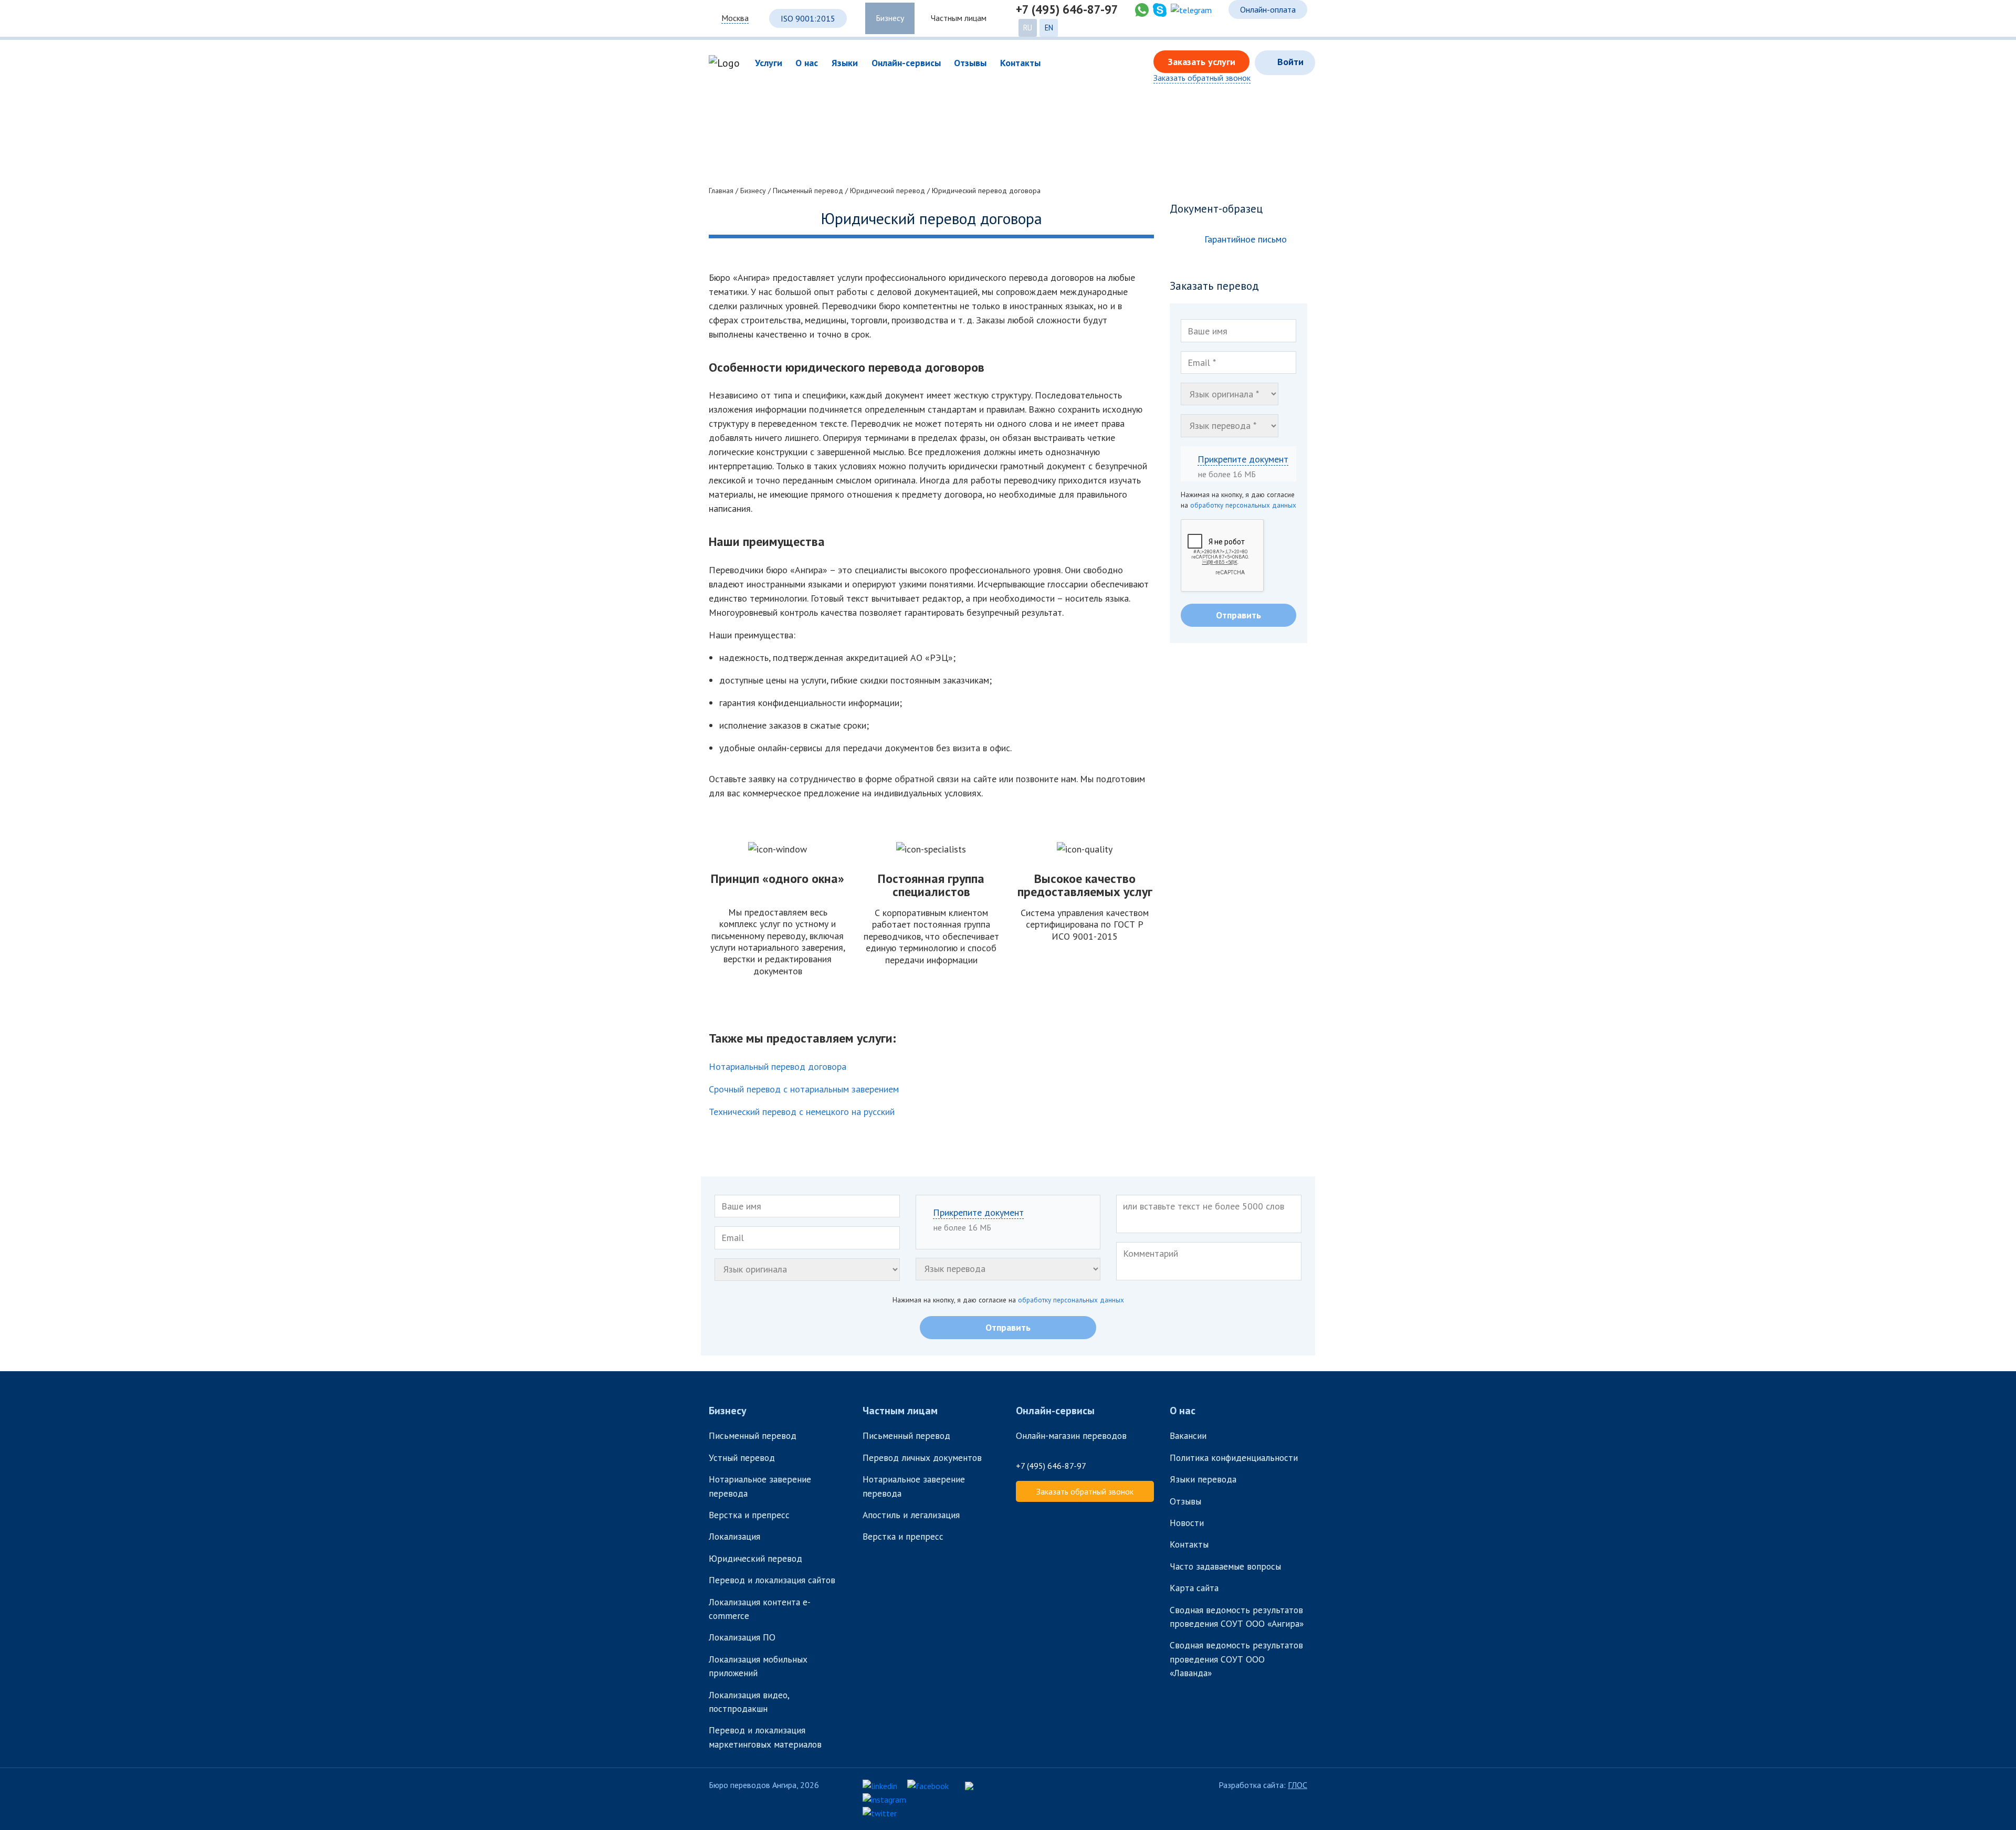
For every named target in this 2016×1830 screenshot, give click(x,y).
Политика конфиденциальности (1234, 1458)
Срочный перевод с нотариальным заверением (804, 1089)
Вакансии (1188, 1435)
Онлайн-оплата (1268, 9)
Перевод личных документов (922, 1458)
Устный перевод (742, 1458)
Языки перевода (1203, 1479)
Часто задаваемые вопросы (1225, 1566)
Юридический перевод (755, 1558)
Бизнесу (890, 18)
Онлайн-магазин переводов (1071, 1435)
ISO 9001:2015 (808, 18)
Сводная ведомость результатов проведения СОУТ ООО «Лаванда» (1236, 1659)
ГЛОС (1298, 1785)
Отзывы (1185, 1501)
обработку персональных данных (1243, 505)
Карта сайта (1194, 1588)
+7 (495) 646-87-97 (1067, 9)
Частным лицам (959, 18)
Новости (1187, 1523)
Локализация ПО (743, 1637)
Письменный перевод (753, 1435)
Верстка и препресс (749, 1515)
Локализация (734, 1536)
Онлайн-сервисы (1055, 1411)
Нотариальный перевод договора (778, 1066)
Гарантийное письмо (1246, 239)
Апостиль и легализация (911, 1515)
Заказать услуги (1201, 62)
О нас (1183, 1411)
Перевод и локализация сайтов (773, 1580)
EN (1049, 28)
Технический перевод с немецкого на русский (802, 1112)
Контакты (1189, 1544)
